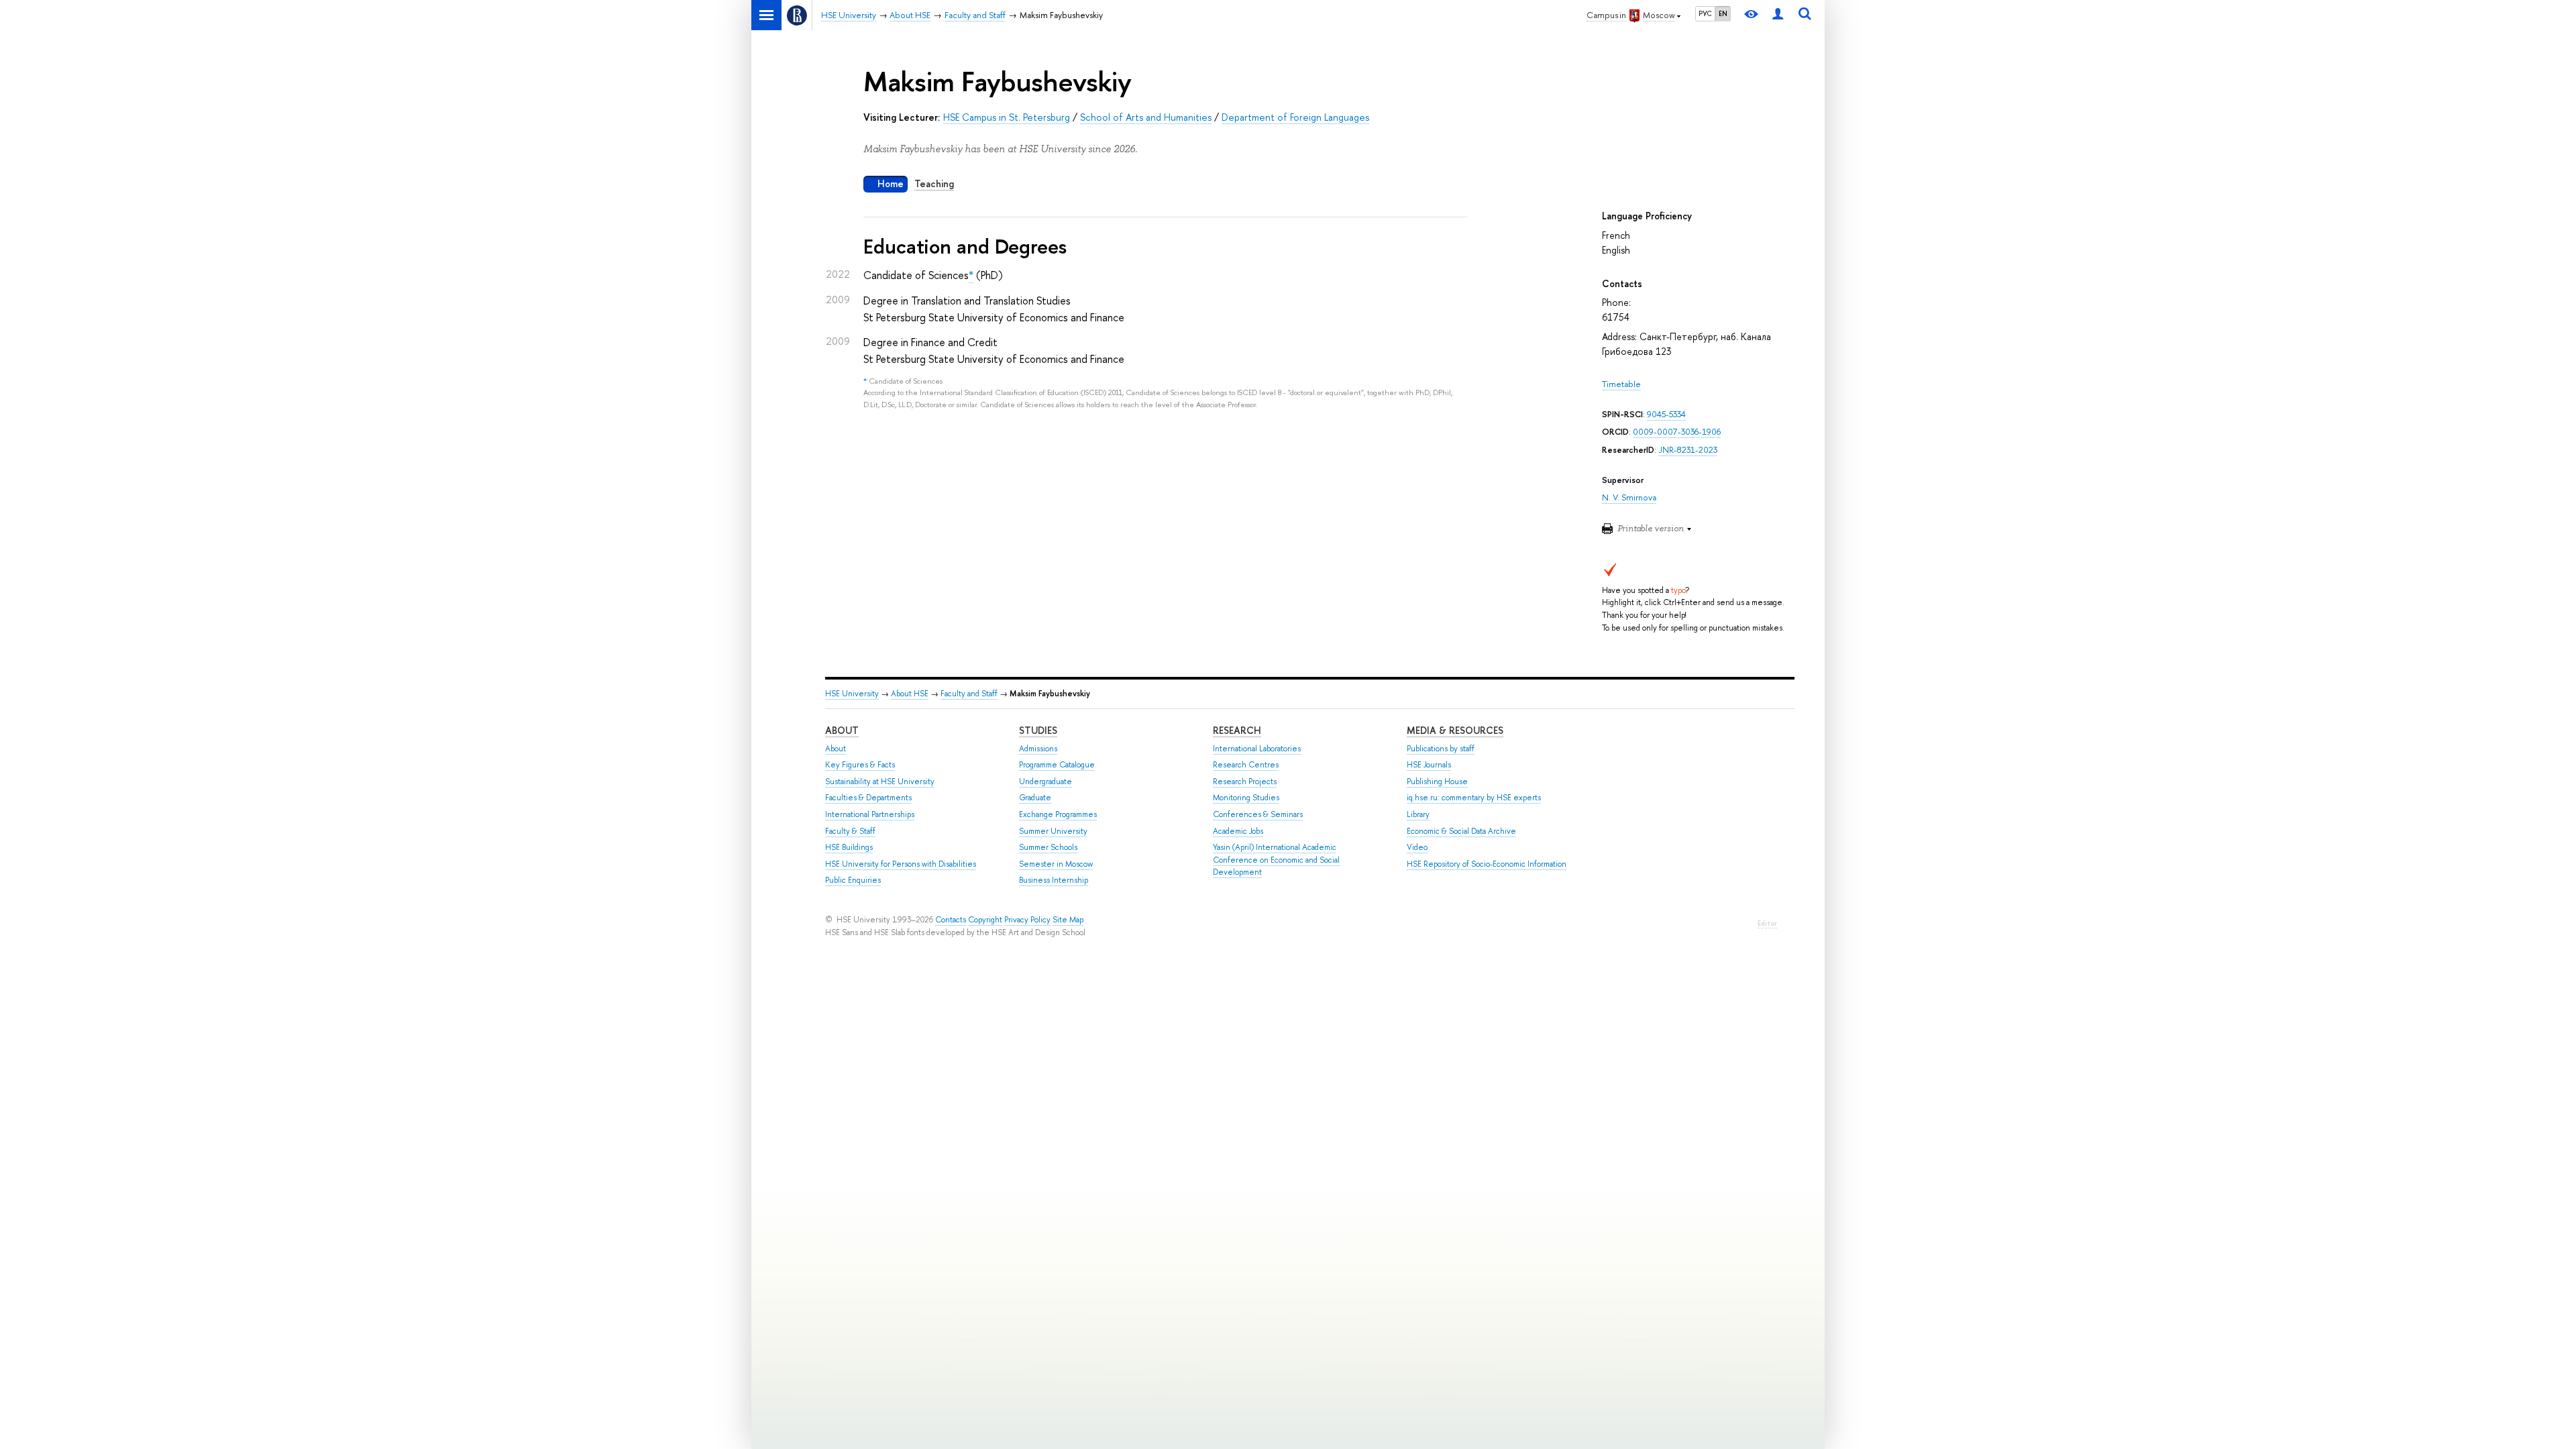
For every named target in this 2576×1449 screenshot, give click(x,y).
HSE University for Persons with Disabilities (901, 864)
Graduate (1035, 798)
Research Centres (1246, 765)
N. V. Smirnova (1629, 497)
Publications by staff (1441, 749)
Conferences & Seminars (1258, 814)
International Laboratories (1257, 749)
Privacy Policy (1027, 920)
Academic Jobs (1238, 831)
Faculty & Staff (850, 831)
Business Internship (1054, 880)
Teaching (934, 183)
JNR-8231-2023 (1688, 450)
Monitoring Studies (1246, 798)
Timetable (1621, 384)
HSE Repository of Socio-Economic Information (1487, 864)
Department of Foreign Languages (1295, 117)
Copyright (985, 920)
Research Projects (1245, 782)
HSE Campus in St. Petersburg (1007, 117)
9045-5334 (1666, 414)
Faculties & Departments (868, 798)
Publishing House (1437, 782)
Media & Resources (1455, 730)
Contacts (951, 920)
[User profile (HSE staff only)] (1778, 15)
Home (891, 183)
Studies (1038, 730)
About (842, 730)
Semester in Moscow (1056, 864)
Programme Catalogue (1057, 765)
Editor (1767, 923)
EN (1723, 13)
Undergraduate (1045, 782)
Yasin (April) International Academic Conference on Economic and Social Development (1276, 860)
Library (1418, 814)
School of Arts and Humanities (1146, 117)
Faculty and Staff (969, 694)
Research (1237, 730)
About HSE (910, 694)
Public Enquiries (853, 880)
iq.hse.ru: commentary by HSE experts (1474, 798)
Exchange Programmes (1058, 814)
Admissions (1038, 749)
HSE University (852, 694)
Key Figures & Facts (860, 765)
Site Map (1068, 920)
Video (1417, 847)
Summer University (1053, 831)
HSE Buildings (849, 847)
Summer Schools (1048, 847)
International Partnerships (870, 814)
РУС (1705, 13)
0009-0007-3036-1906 (1677, 432)
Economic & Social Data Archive (1461, 831)
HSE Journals (1429, 765)
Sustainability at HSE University (880, 782)
